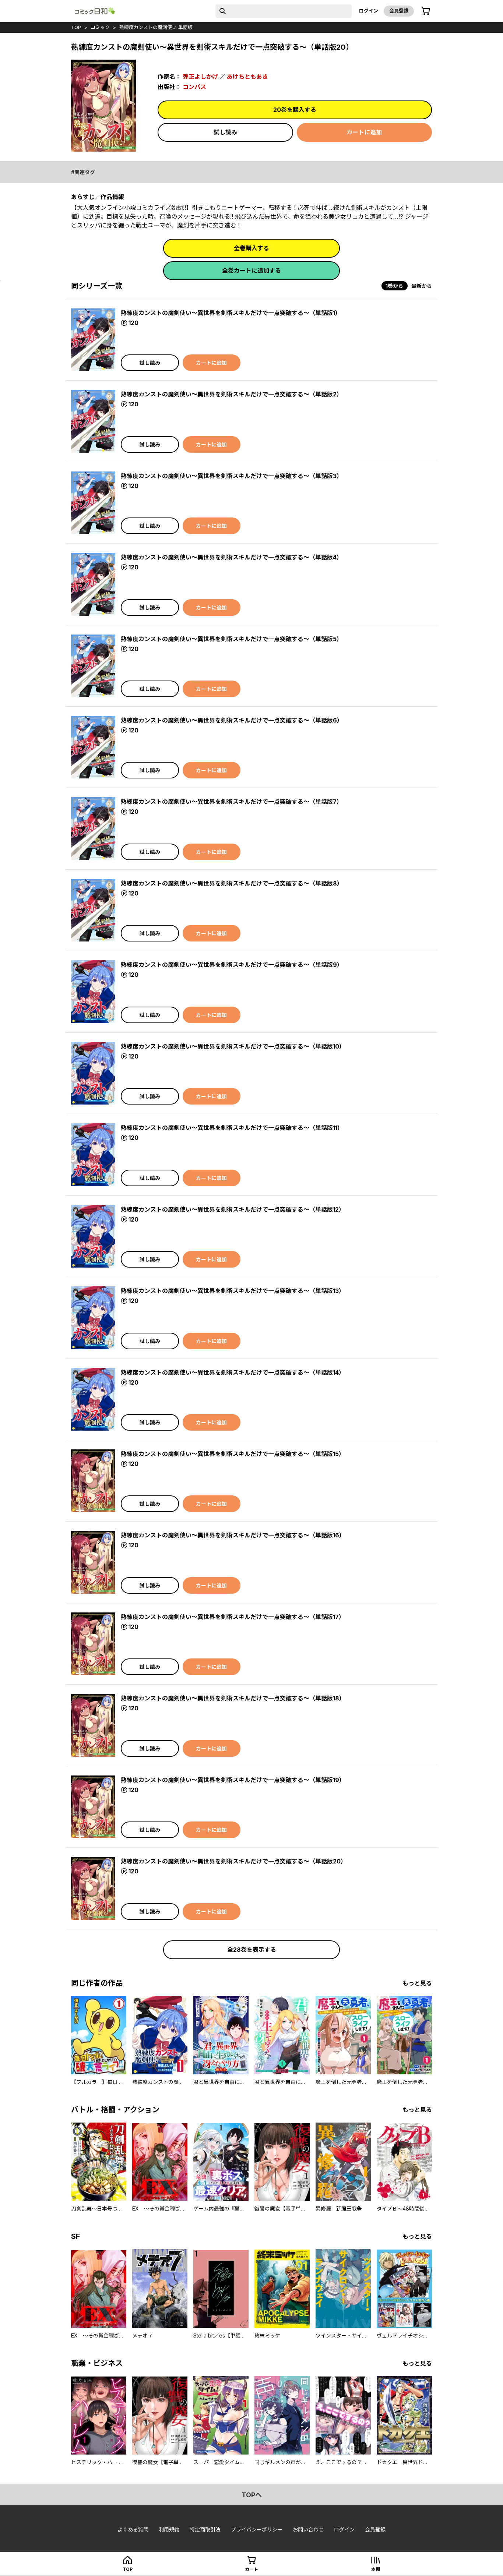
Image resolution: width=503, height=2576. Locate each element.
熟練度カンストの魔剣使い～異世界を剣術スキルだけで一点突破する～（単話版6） (232, 720)
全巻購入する (251, 248)
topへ (252, 2495)
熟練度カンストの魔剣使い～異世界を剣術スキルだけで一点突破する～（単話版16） (233, 1535)
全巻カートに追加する (251, 271)
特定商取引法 (205, 2529)
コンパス (194, 87)
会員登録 (399, 11)
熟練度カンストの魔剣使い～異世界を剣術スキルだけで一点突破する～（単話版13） (233, 1291)
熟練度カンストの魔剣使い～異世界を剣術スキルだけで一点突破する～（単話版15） (233, 1454)
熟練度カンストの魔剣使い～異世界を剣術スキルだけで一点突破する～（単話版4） (232, 557)
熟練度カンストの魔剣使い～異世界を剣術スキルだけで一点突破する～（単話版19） (233, 1780)
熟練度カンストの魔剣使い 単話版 (156, 27)
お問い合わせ (308, 2529)
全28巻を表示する (252, 1950)
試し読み (225, 132)
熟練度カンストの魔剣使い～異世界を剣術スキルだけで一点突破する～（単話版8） (232, 883)
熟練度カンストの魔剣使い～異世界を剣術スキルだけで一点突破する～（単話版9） (232, 965)
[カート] (426, 11)
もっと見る (417, 1983)
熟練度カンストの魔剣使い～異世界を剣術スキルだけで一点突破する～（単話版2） (232, 394)
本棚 (376, 2569)
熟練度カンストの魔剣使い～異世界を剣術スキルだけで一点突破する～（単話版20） (234, 1861)
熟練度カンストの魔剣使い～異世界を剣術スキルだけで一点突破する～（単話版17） (233, 1617)
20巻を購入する (295, 110)
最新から (422, 286)
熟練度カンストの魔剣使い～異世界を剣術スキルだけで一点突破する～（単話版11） (232, 1128)
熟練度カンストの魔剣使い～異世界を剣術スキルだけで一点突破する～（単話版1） (231, 313)
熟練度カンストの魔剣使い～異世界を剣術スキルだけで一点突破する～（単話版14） (233, 1372)
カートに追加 (364, 132)
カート (251, 2569)
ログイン (369, 11)
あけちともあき (247, 77)
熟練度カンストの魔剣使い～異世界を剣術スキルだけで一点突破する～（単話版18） (233, 1698)
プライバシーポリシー (257, 2529)
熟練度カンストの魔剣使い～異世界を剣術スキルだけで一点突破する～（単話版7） (232, 802)
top (76, 27)
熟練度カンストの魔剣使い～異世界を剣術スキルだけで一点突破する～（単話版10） (233, 1046)
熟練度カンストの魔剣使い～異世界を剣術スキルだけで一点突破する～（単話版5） (232, 639)
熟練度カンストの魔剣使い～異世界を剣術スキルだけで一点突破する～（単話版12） (233, 1209)
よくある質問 (133, 2529)
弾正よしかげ (200, 77)
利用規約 (169, 2529)
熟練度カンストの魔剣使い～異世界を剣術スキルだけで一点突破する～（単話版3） (232, 476)
